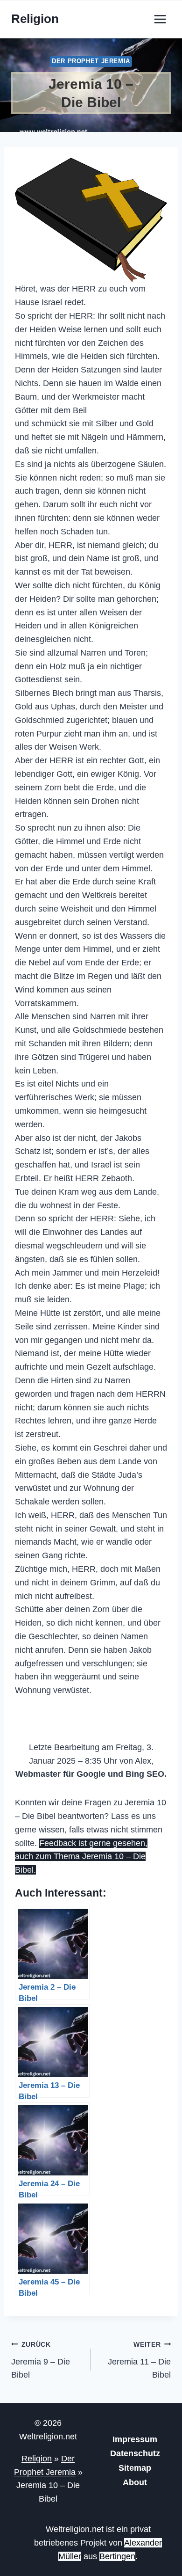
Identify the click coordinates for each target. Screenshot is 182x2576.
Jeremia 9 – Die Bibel (41, 2360)
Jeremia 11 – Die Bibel (139, 2360)
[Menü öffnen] (160, 19)
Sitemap (135, 2468)
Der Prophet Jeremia (91, 61)
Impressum (135, 2439)
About (135, 2482)
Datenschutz (135, 2453)
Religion (37, 2459)
